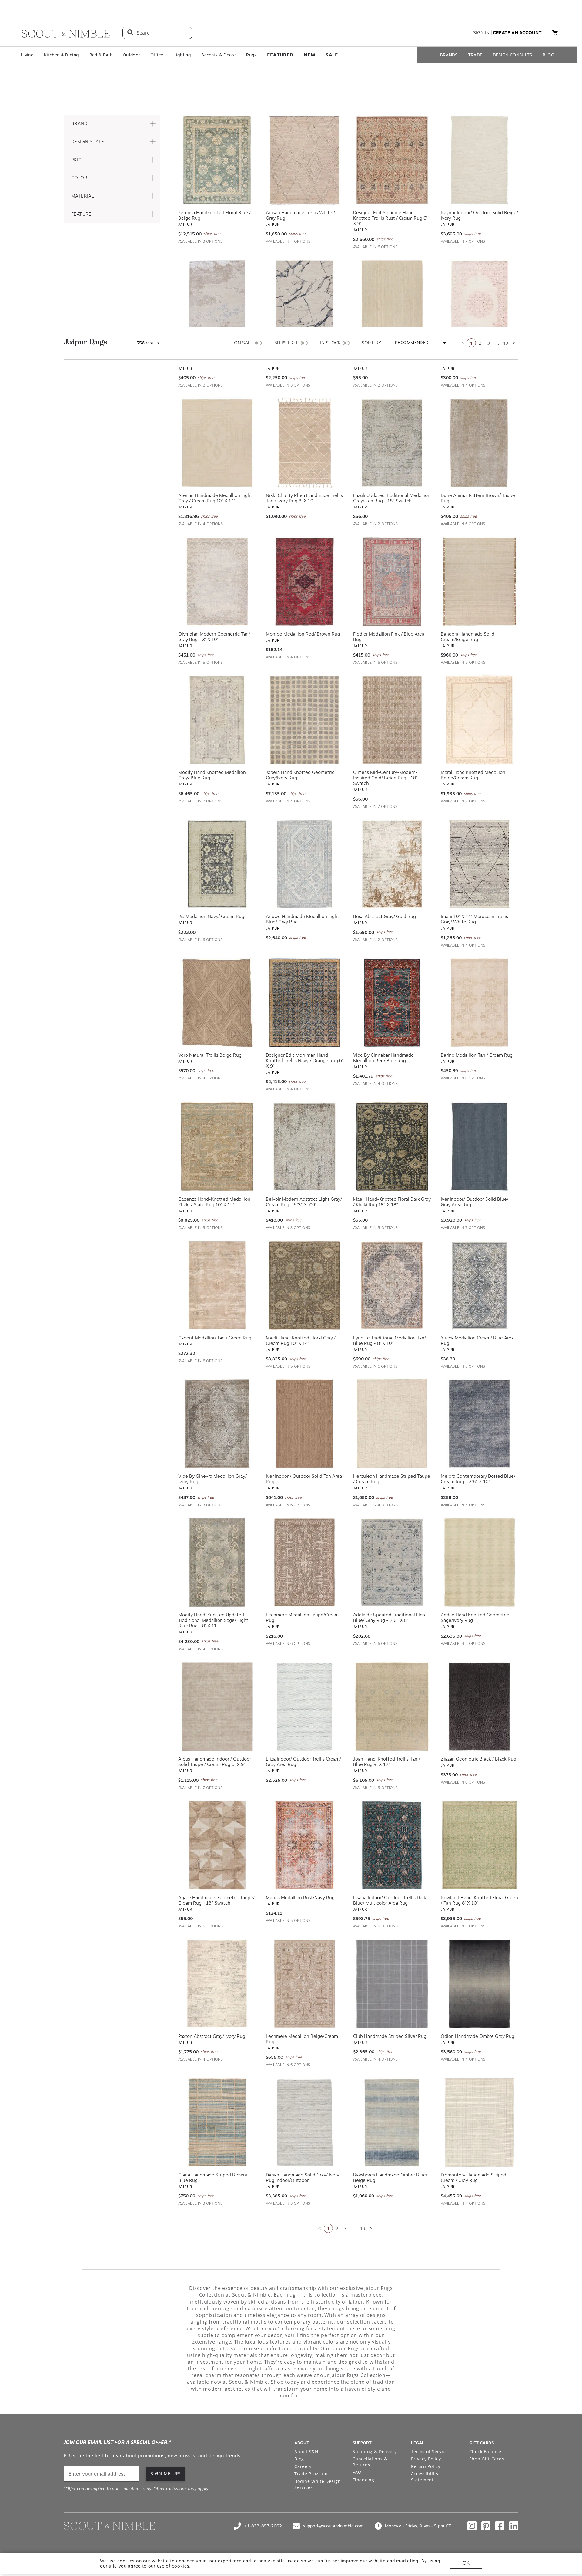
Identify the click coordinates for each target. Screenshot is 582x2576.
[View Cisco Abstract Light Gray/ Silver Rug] (217, 304)
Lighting (182, 55)
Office (157, 55)
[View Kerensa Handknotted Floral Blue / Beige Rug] (217, 160)
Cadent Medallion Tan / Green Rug (215, 1338)
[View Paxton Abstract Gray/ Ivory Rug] (217, 1984)
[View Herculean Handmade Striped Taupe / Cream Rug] (392, 1424)
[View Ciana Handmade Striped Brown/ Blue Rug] (217, 2122)
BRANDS (449, 55)
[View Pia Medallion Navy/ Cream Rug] (217, 864)
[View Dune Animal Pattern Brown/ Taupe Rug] (480, 443)
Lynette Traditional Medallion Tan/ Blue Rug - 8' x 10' (390, 1341)
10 (506, 343)
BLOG (548, 55)
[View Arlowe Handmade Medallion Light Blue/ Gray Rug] (305, 864)
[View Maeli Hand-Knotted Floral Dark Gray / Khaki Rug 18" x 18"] (392, 1147)
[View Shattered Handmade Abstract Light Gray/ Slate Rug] (305, 304)
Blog (299, 2459)
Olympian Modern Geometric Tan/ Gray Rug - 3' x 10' (214, 637)
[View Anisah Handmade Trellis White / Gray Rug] (305, 160)
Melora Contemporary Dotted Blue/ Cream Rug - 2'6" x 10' (478, 1479)
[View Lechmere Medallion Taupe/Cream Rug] (305, 1562)
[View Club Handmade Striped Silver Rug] (392, 1984)
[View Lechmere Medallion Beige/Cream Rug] (305, 1984)
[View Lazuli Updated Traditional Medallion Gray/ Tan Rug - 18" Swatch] (392, 443)
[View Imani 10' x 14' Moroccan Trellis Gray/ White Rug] (480, 864)
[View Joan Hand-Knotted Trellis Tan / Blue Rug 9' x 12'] (392, 1707)
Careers (303, 2466)
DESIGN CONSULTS (513, 55)
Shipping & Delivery (375, 2451)
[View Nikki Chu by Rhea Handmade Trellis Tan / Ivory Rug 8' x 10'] (305, 443)
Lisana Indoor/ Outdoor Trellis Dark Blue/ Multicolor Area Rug (390, 1900)
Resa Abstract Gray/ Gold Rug (385, 917)
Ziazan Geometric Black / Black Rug (478, 1759)
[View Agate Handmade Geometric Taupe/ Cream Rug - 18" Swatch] (217, 1845)
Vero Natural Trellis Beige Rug (210, 1055)
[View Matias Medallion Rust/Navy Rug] (305, 1845)
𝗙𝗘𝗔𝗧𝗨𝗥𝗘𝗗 (280, 55)
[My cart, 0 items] (555, 33)
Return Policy (426, 2466)
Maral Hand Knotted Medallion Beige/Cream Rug (473, 775)
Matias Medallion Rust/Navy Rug (300, 1898)
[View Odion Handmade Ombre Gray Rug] (480, 1984)
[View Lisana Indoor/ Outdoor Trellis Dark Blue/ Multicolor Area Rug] (392, 1845)
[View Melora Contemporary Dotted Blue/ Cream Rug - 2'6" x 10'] (480, 1424)
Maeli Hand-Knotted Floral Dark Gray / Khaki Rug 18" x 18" (392, 1202)
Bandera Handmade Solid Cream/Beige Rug (468, 637)
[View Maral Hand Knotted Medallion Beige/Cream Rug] (480, 720)
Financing (363, 2480)
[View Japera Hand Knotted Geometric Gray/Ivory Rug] (305, 720)
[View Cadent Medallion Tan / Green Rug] (217, 1285)
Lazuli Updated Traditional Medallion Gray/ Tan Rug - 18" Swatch (392, 498)
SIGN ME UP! (166, 2474)
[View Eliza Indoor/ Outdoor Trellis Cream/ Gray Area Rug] (305, 1707)
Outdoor (131, 55)
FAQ (357, 2472)
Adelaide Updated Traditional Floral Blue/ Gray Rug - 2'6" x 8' (390, 1618)
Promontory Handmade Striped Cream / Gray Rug (473, 2178)
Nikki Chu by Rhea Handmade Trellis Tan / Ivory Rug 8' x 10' (304, 498)
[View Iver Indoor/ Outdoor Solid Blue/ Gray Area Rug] (480, 1147)
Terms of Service (430, 2451)
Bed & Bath (101, 55)
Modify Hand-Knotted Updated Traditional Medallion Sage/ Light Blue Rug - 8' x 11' (213, 1620)
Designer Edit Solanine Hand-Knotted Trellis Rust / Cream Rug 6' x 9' (390, 218)
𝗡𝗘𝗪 (309, 55)
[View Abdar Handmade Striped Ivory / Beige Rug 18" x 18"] (392, 304)
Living (27, 55)
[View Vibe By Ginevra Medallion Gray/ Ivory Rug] (217, 1424)
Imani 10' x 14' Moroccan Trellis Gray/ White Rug (474, 919)
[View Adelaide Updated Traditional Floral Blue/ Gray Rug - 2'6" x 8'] (392, 1562)
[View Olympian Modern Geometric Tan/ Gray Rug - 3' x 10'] (217, 582)
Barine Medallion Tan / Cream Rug (477, 1055)
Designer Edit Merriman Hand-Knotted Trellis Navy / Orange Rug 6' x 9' (304, 1061)
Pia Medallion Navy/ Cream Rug (211, 917)
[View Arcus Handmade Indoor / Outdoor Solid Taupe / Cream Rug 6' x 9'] (217, 1707)
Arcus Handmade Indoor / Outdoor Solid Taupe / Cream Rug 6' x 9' (215, 1762)
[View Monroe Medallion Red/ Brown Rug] (305, 582)
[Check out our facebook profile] (500, 2526)
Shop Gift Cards (487, 2459)
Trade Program (311, 2474)
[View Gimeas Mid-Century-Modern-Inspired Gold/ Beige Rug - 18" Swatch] (392, 720)
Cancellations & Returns (370, 2462)
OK (466, 2563)
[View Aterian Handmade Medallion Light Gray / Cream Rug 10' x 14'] (217, 443)
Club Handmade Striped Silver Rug (390, 2036)
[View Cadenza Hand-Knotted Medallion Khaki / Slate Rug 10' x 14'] (217, 1147)
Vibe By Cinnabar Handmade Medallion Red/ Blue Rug (383, 1058)
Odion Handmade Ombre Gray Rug (478, 2036)
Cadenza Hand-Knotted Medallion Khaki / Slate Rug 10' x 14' (214, 1202)
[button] (112, 124)
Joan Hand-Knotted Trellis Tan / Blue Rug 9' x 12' (387, 1762)
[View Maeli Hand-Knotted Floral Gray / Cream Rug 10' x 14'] (305, 1285)
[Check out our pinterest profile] (486, 2526)
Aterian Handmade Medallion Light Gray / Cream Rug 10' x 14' (215, 498)
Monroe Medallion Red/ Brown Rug (303, 634)
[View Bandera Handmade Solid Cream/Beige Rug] (480, 582)
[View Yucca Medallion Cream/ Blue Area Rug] (480, 1285)
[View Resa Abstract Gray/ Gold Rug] (392, 864)
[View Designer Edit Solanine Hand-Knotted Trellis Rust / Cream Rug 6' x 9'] (392, 160)
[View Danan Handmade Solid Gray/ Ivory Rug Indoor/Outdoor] (305, 2122)
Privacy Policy (426, 2459)
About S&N (306, 2451)
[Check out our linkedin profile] (514, 2526)
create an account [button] (517, 33)
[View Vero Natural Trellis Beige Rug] (217, 1003)
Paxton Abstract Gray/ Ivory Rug (212, 2036)
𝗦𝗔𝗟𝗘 (332, 55)
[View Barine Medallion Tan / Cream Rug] (480, 1003)
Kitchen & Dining (61, 55)
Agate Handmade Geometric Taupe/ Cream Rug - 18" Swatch (216, 1900)
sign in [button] (481, 33)
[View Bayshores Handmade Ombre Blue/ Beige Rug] (392, 2122)
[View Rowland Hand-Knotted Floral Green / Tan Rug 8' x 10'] (480, 1845)
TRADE (475, 55)
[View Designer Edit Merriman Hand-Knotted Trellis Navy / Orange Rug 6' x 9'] (305, 1003)
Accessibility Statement (425, 2477)
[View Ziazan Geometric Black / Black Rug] (480, 1707)
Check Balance (485, 2451)
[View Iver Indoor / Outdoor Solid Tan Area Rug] (305, 1424)
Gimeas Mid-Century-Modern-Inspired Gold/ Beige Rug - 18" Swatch (386, 778)
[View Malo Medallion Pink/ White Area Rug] (480, 304)
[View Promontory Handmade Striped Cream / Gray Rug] (480, 2122)
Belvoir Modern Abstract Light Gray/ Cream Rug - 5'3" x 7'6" (304, 1202)
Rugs (251, 55)
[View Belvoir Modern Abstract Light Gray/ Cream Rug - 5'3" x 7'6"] (305, 1147)
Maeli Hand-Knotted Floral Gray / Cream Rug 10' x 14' (301, 1341)
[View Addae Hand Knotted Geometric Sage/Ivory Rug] (480, 1562)
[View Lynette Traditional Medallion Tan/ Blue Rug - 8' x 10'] (392, 1285)
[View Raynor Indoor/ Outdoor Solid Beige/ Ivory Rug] (480, 160)
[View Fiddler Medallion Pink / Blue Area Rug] (392, 582)
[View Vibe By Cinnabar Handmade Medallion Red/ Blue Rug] (392, 1003)
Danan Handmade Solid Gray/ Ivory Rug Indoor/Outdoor (303, 2178)
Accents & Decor (219, 55)
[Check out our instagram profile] (472, 2526)
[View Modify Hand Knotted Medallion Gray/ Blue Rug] (217, 720)
